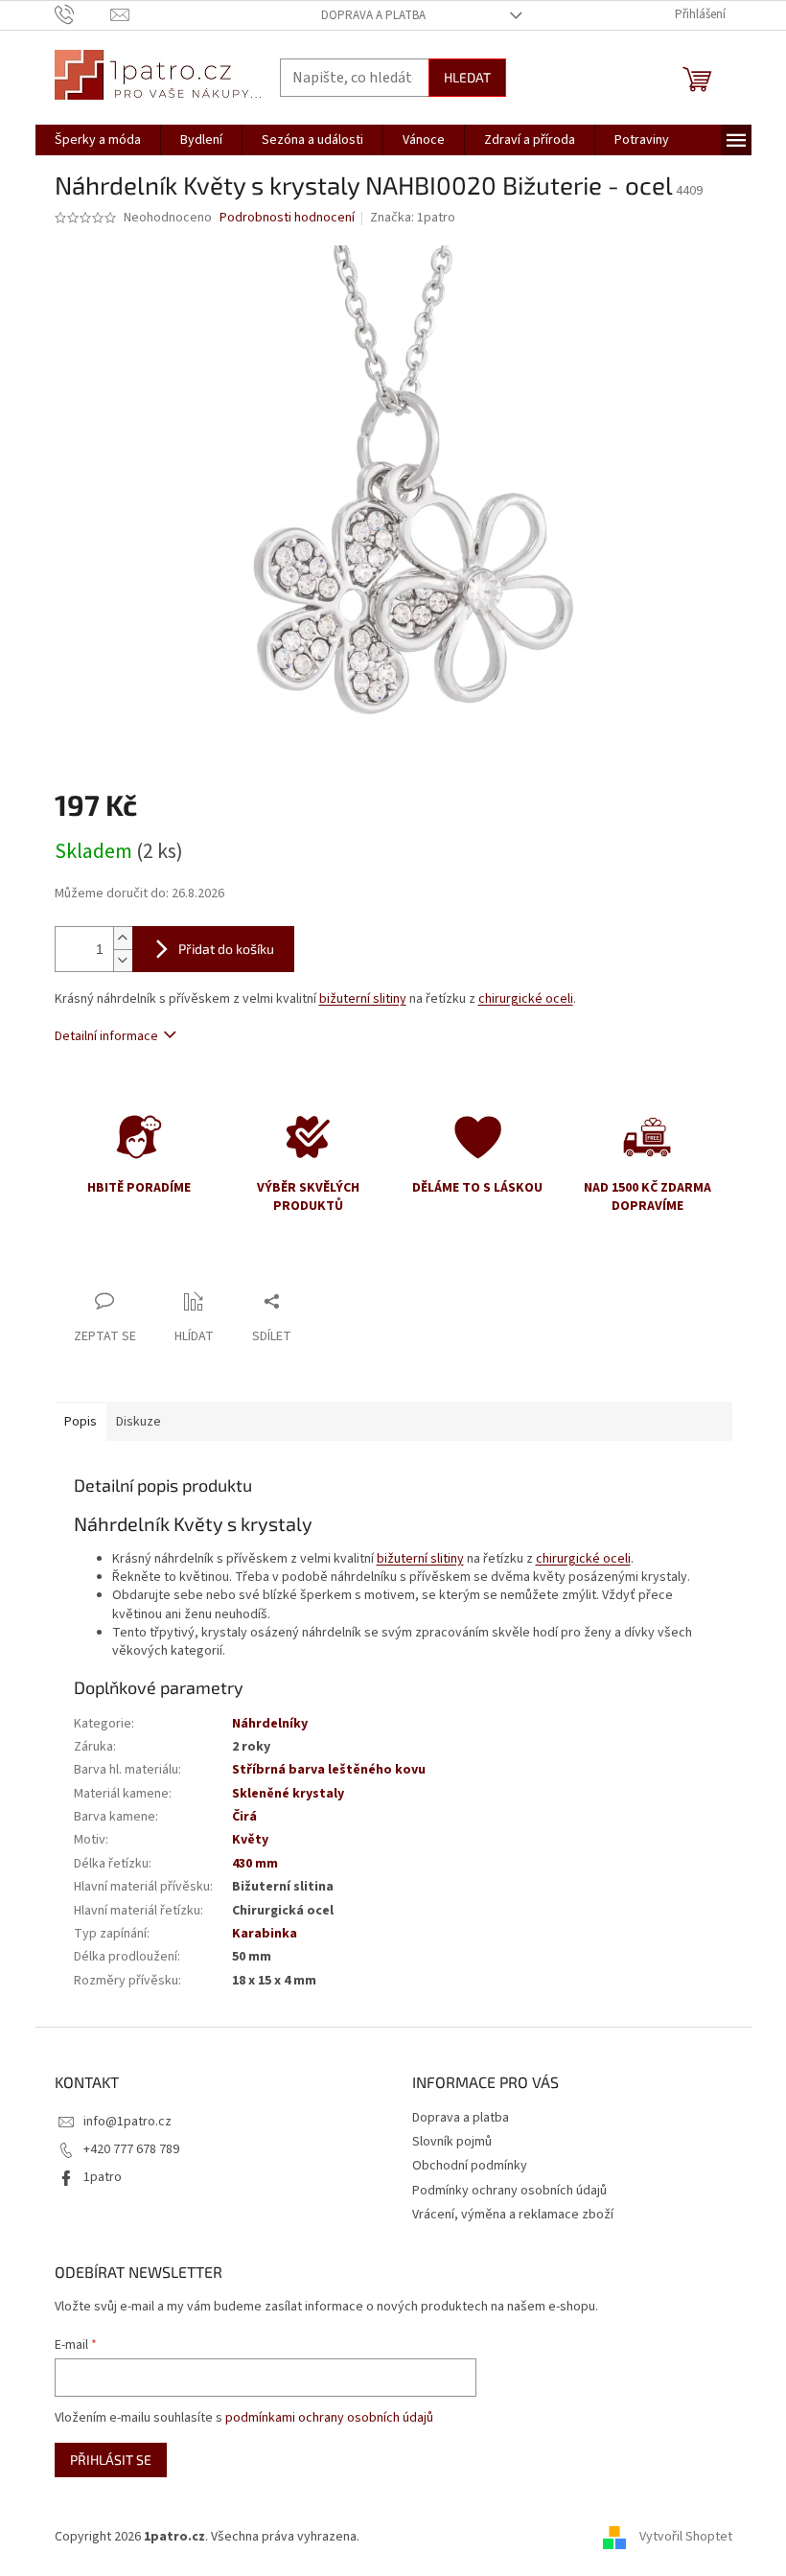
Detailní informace (106, 1036)
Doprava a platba (373, 15)
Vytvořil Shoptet (686, 2537)
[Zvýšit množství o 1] (123, 938)
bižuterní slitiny (363, 999)
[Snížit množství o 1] (123, 960)
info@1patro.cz (127, 2122)
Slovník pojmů (452, 2142)
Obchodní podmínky (470, 2166)
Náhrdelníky (270, 1724)
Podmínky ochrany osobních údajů (509, 2191)
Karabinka (265, 1934)
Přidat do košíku (226, 949)
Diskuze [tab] (139, 1422)
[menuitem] (98, 140)
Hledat (467, 77)
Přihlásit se (111, 2460)
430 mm (255, 1864)
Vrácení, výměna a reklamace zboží (513, 2215)
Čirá (244, 1817)
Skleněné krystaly (288, 1794)
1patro (103, 2177)
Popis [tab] (81, 1422)
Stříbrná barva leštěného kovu (329, 1770)
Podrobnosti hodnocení (287, 218)
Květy (250, 1840)
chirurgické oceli (526, 999)
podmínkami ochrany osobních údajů (329, 2418)
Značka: (413, 218)
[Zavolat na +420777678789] (83, 14)
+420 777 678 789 (131, 2149)
